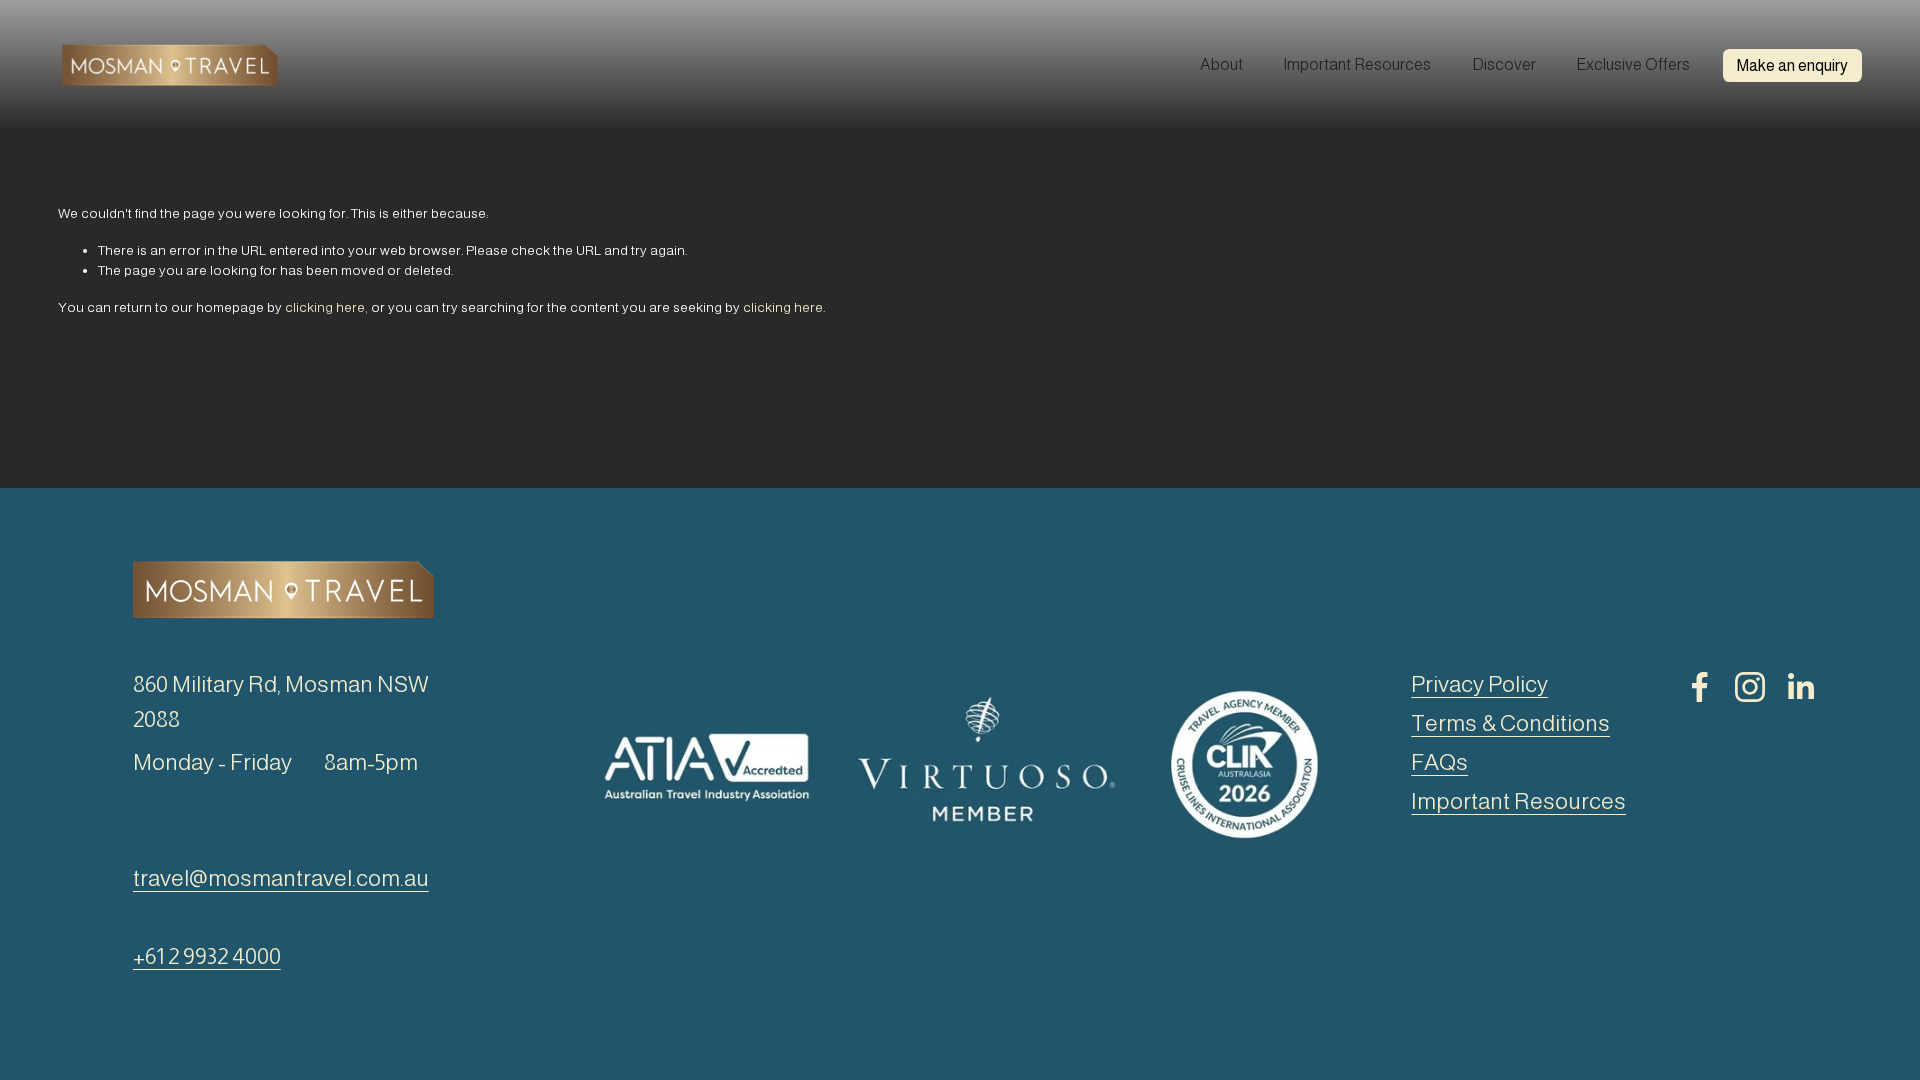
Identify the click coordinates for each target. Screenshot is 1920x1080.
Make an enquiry (1792, 65)
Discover (1504, 64)
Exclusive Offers (1633, 64)
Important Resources (1357, 64)
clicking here (325, 307)
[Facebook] (1700, 687)
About (1221, 64)
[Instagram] (1750, 687)
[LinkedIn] (1800, 687)
